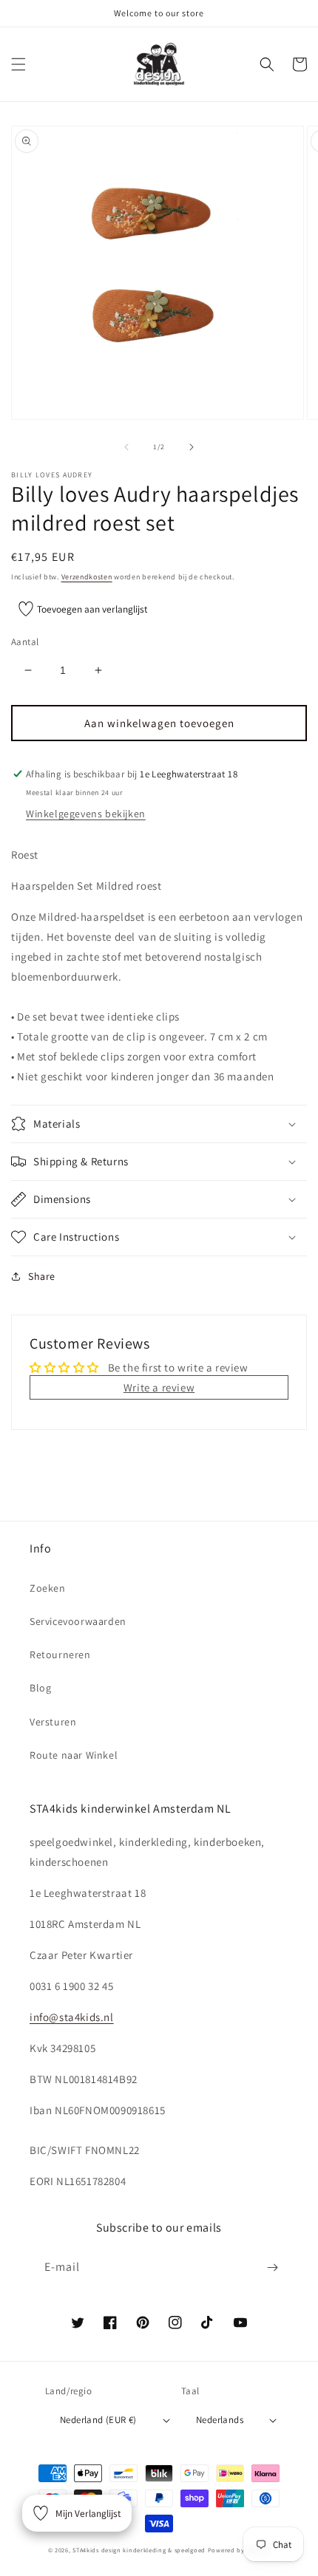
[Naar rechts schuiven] (192, 447)
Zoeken (48, 1588)
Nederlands (220, 2420)
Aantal (25, 642)
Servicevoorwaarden (78, 1621)
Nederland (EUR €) (98, 2420)
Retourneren (60, 1655)
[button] (18, 64)
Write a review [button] (159, 1387)
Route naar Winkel (74, 1755)
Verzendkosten (87, 577)
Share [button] (42, 1276)
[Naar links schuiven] (126, 447)
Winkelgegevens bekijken (86, 814)
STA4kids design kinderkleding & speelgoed (139, 2550)
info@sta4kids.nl (72, 2017)
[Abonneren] (272, 2267)
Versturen (53, 1722)
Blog (40, 1688)
